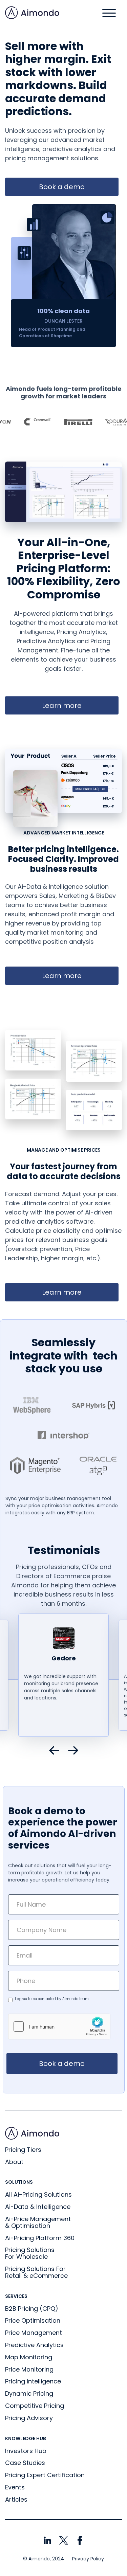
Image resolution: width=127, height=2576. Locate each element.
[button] (109, 13)
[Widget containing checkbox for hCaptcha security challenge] (59, 2026)
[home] (32, 13)
